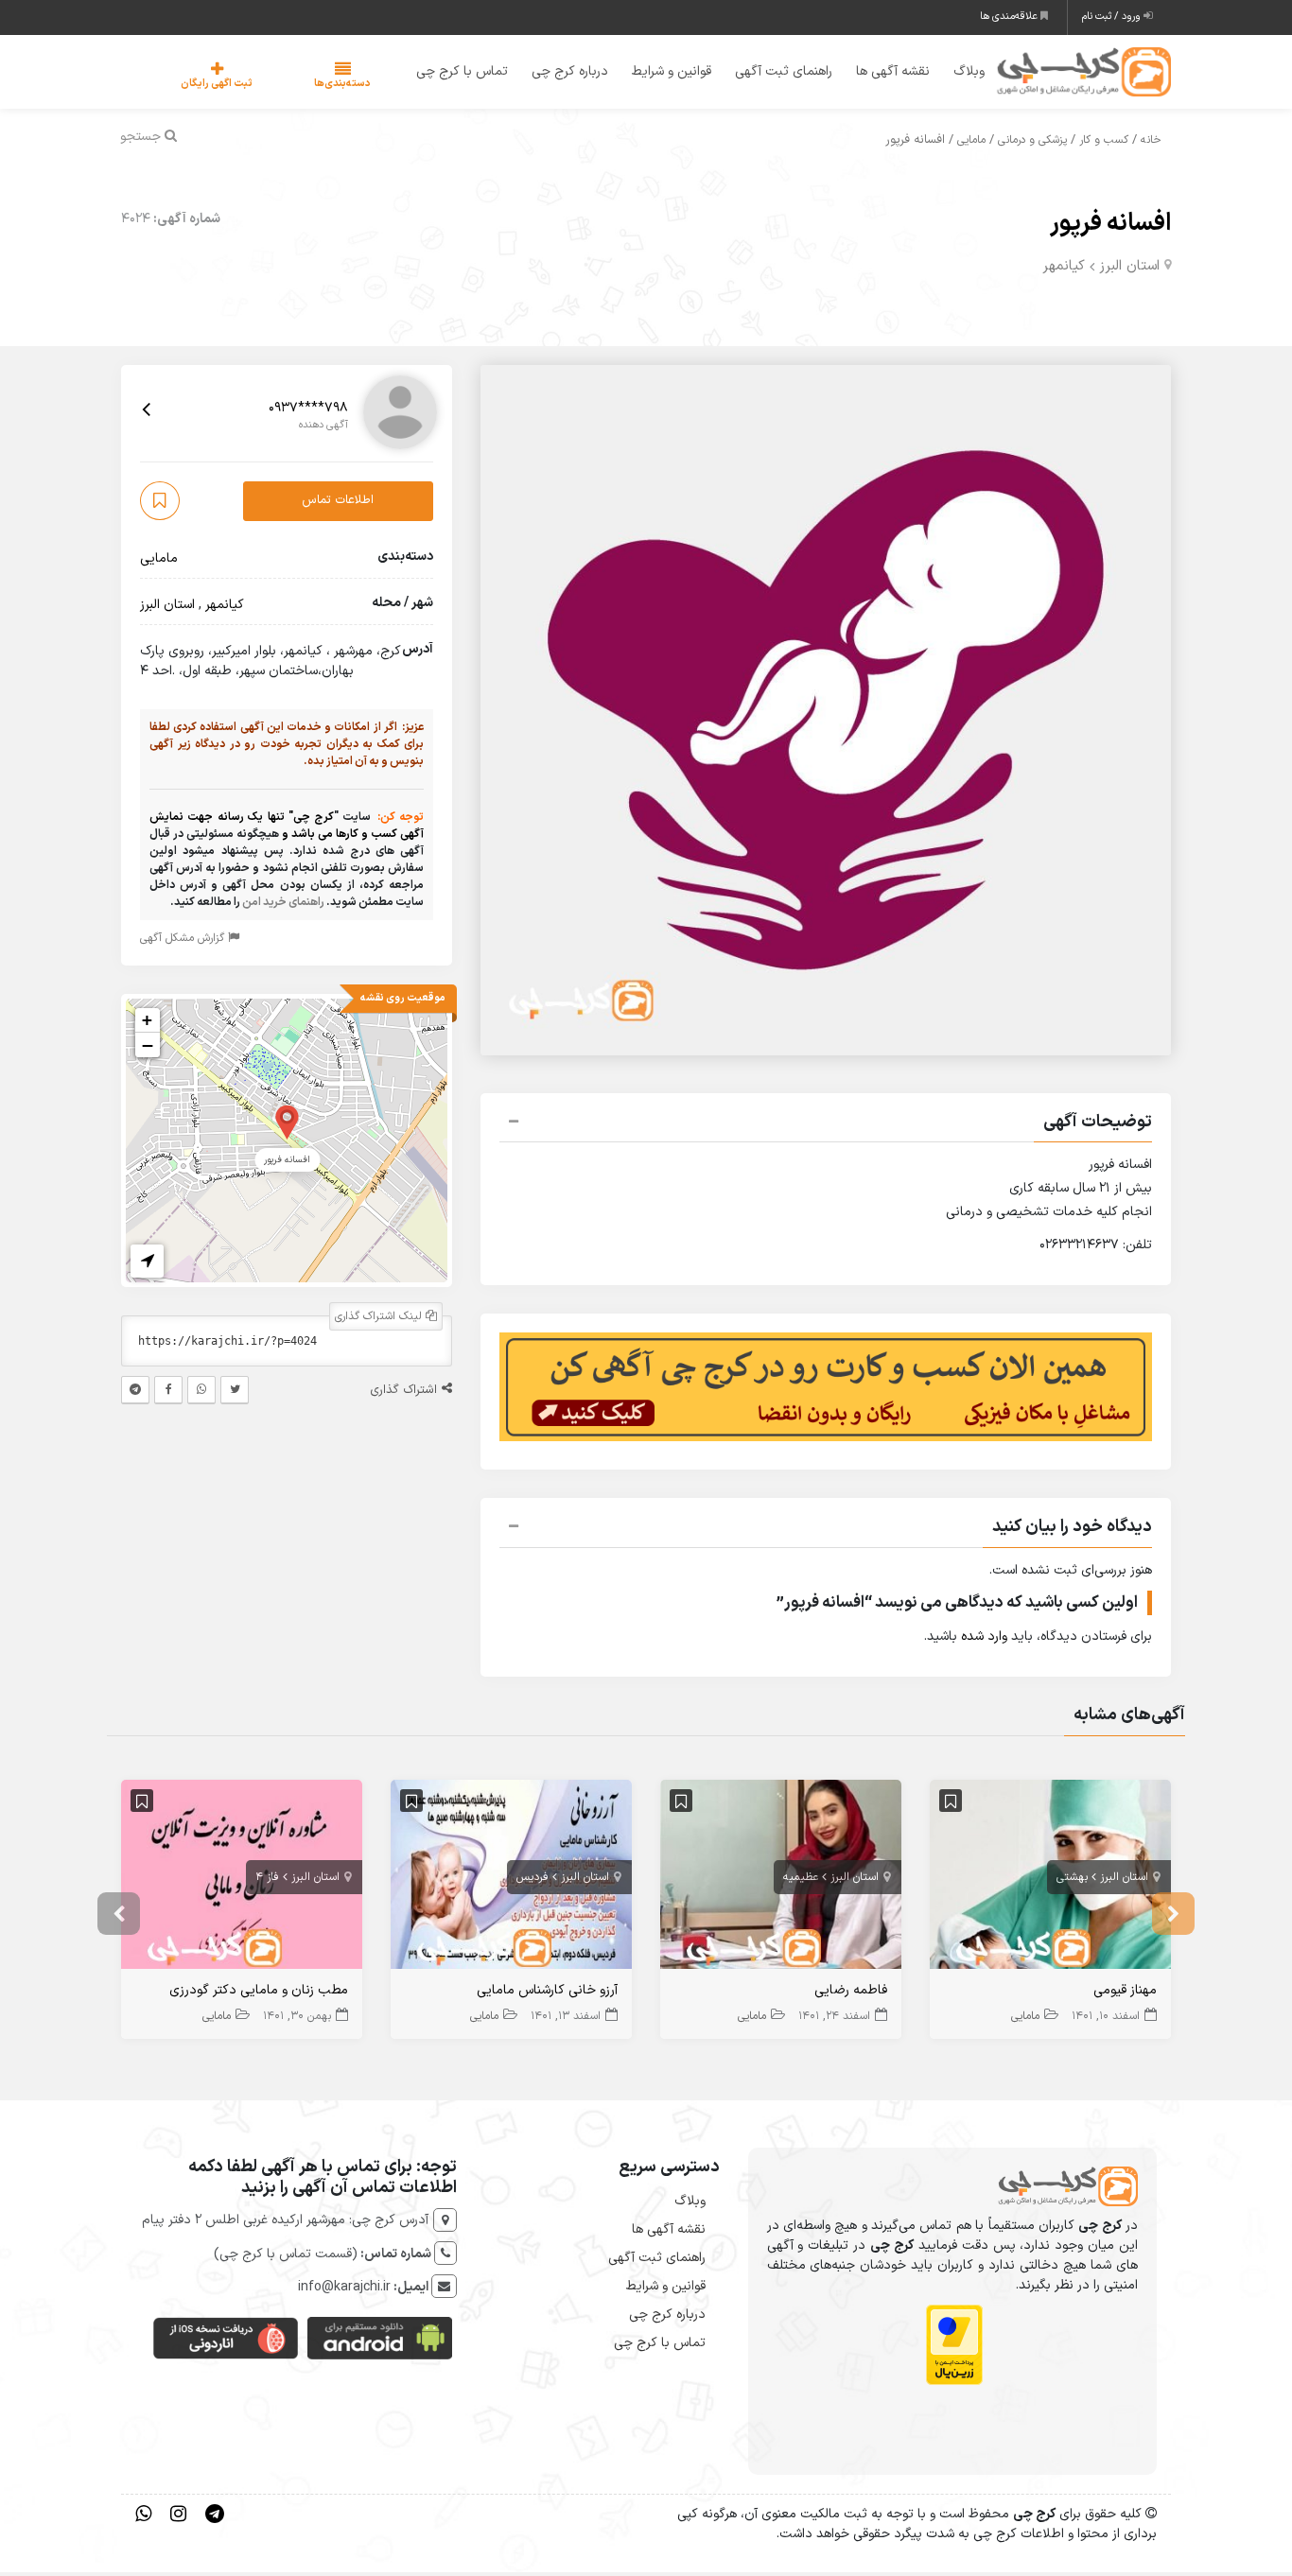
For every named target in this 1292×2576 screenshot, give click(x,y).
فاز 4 (267, 1880)
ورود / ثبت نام (1113, 17)
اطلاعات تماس (338, 504)
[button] (826, 1127)
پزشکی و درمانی (1032, 144)
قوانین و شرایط (659, 73)
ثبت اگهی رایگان (198, 86)
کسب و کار (1104, 144)
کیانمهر (1064, 269)
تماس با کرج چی (450, 73)
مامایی (971, 144)
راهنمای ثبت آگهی (771, 73)
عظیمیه (801, 1880)
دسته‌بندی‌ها (286, 86)
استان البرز (1129, 269)
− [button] (148, 1048)
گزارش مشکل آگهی (184, 941)
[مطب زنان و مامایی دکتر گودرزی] (242, 1881)
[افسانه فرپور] (287, 1124)
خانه (1151, 144)
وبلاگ (957, 73)
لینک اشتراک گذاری (380, 1319)
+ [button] (147, 1023)
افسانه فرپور (1110, 226)
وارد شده (984, 1640)
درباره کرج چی (558, 73)
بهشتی (1072, 1880)
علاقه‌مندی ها (1010, 17)
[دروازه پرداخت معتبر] (954, 2349)
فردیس (533, 1880)
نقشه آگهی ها (881, 73)
